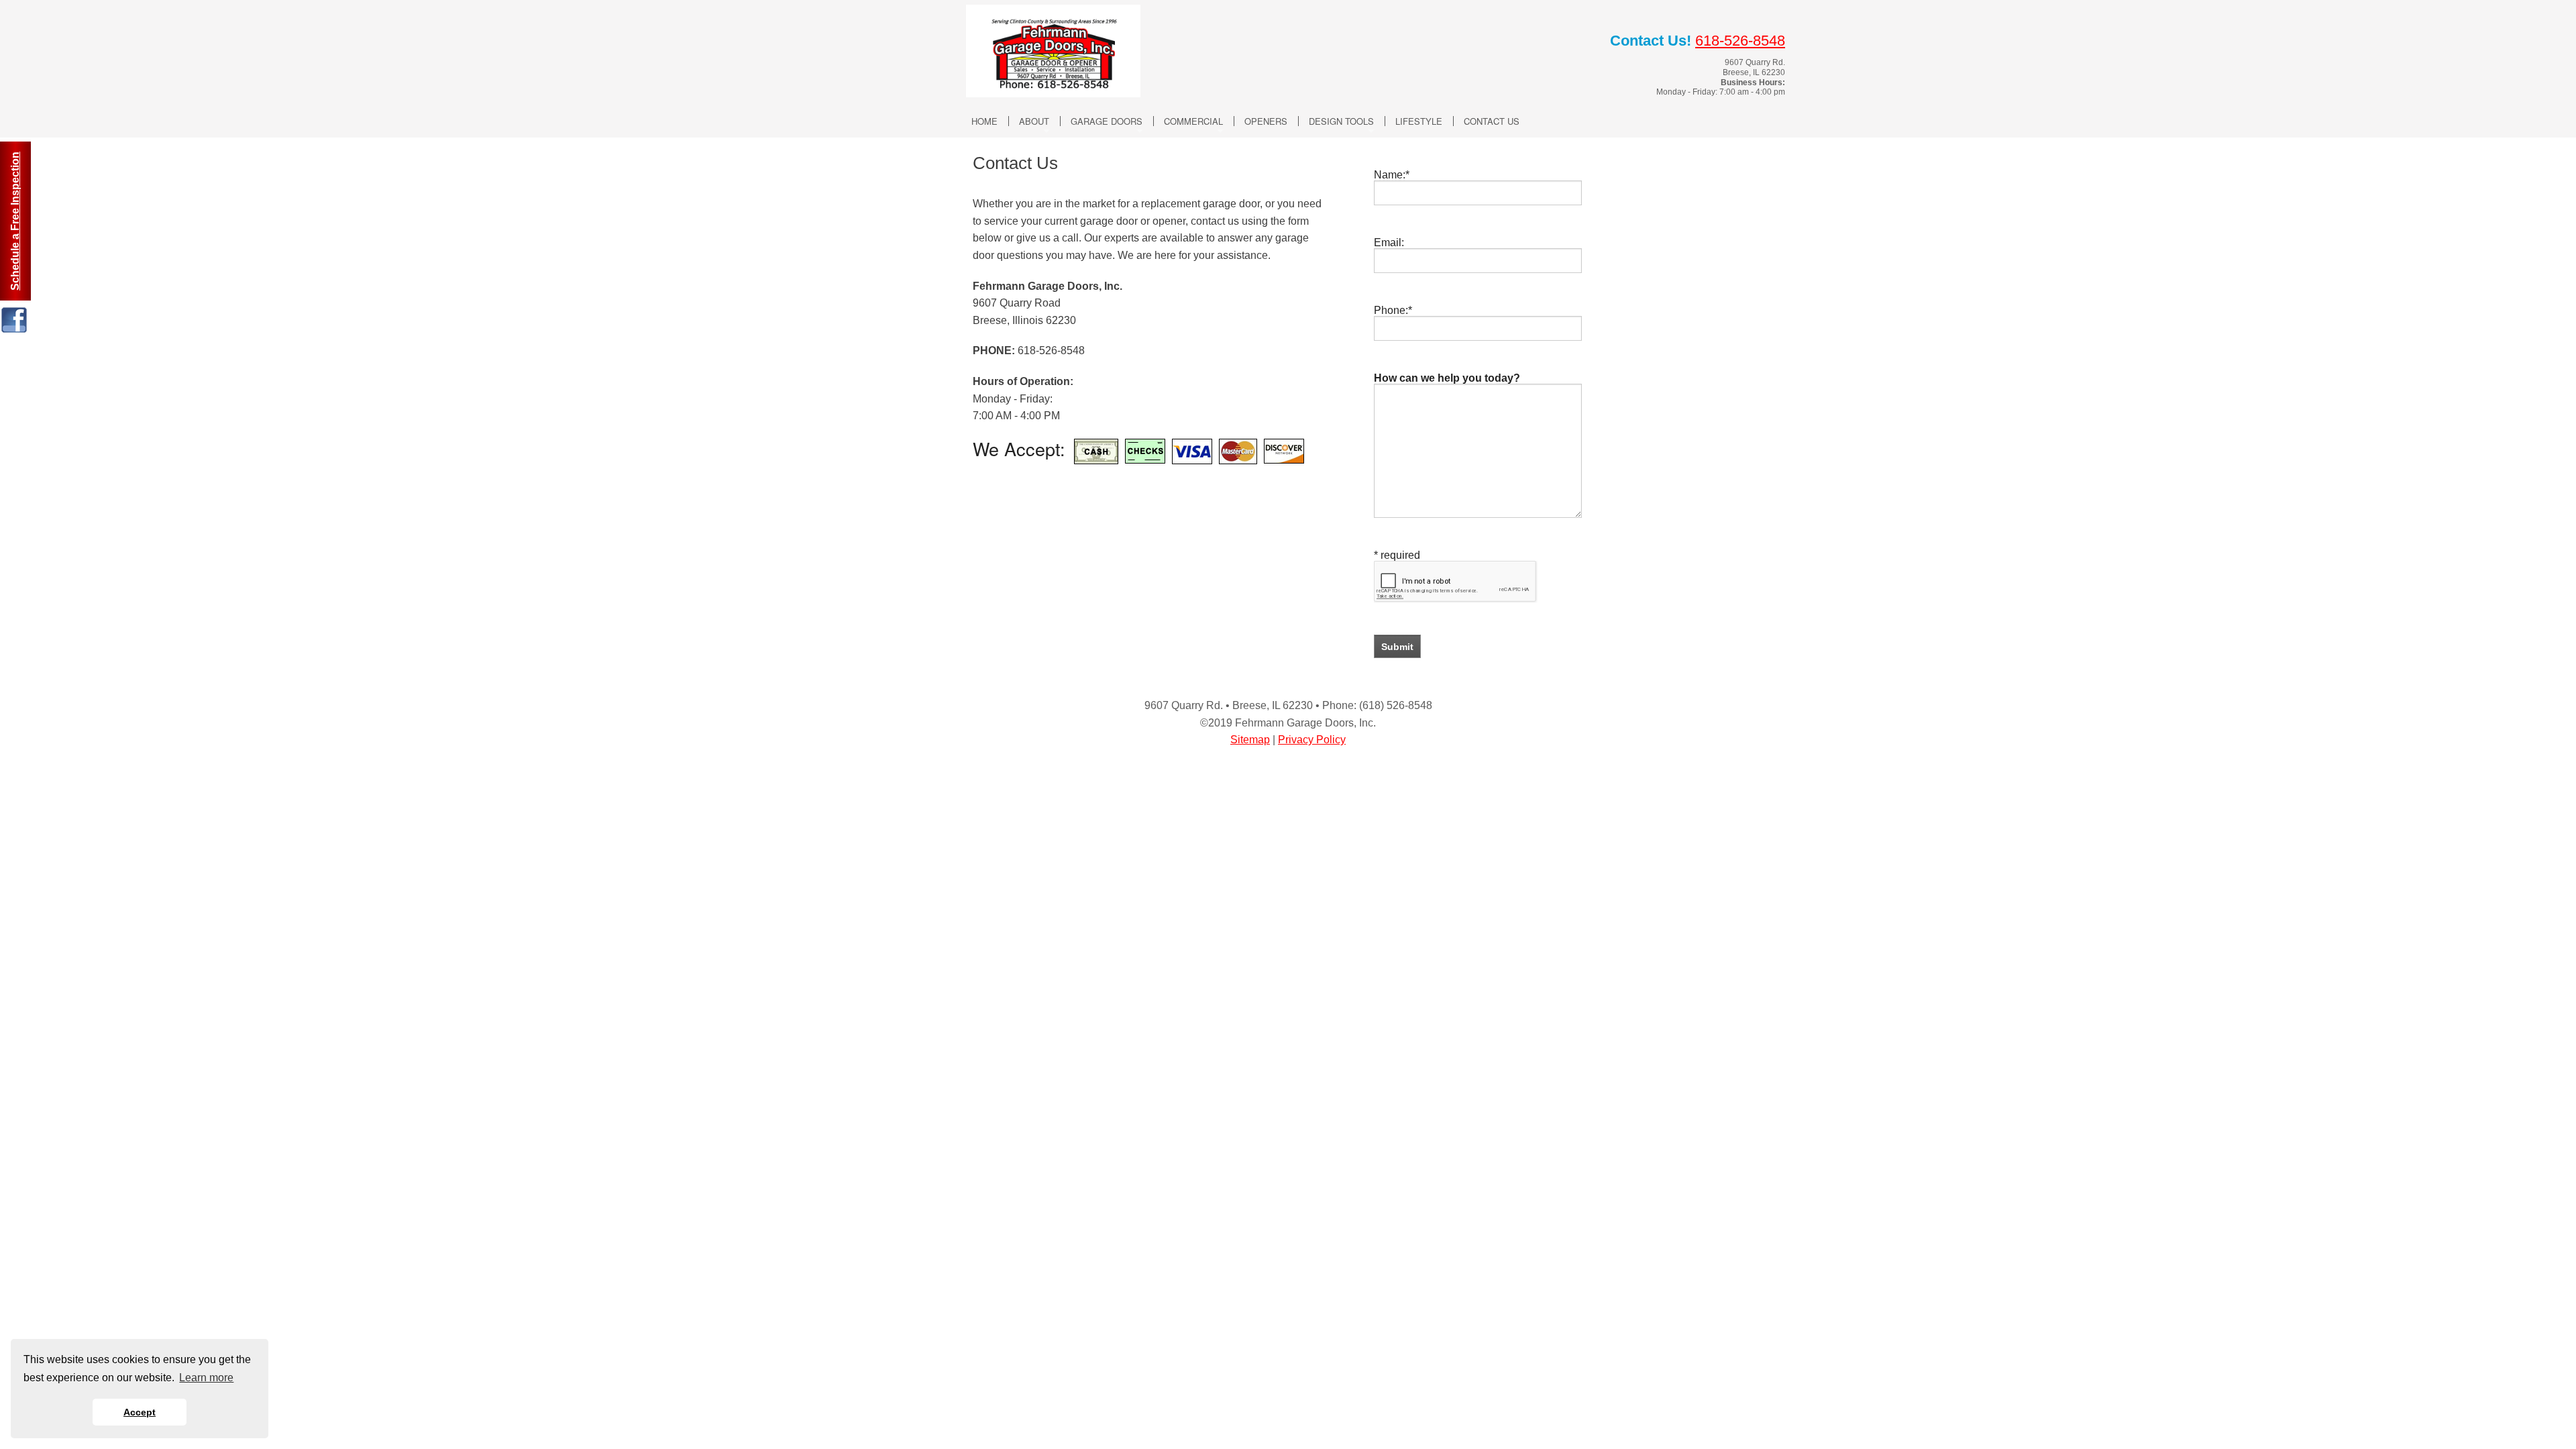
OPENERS (1266, 121)
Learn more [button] (206, 1378)
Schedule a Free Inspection (15, 221)
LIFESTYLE (1419, 121)
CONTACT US (1492, 121)
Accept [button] (140, 1412)
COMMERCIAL (1193, 121)
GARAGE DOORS (1107, 121)
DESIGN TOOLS (1341, 121)
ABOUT (1034, 121)
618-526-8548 (1740, 41)
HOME (984, 121)
